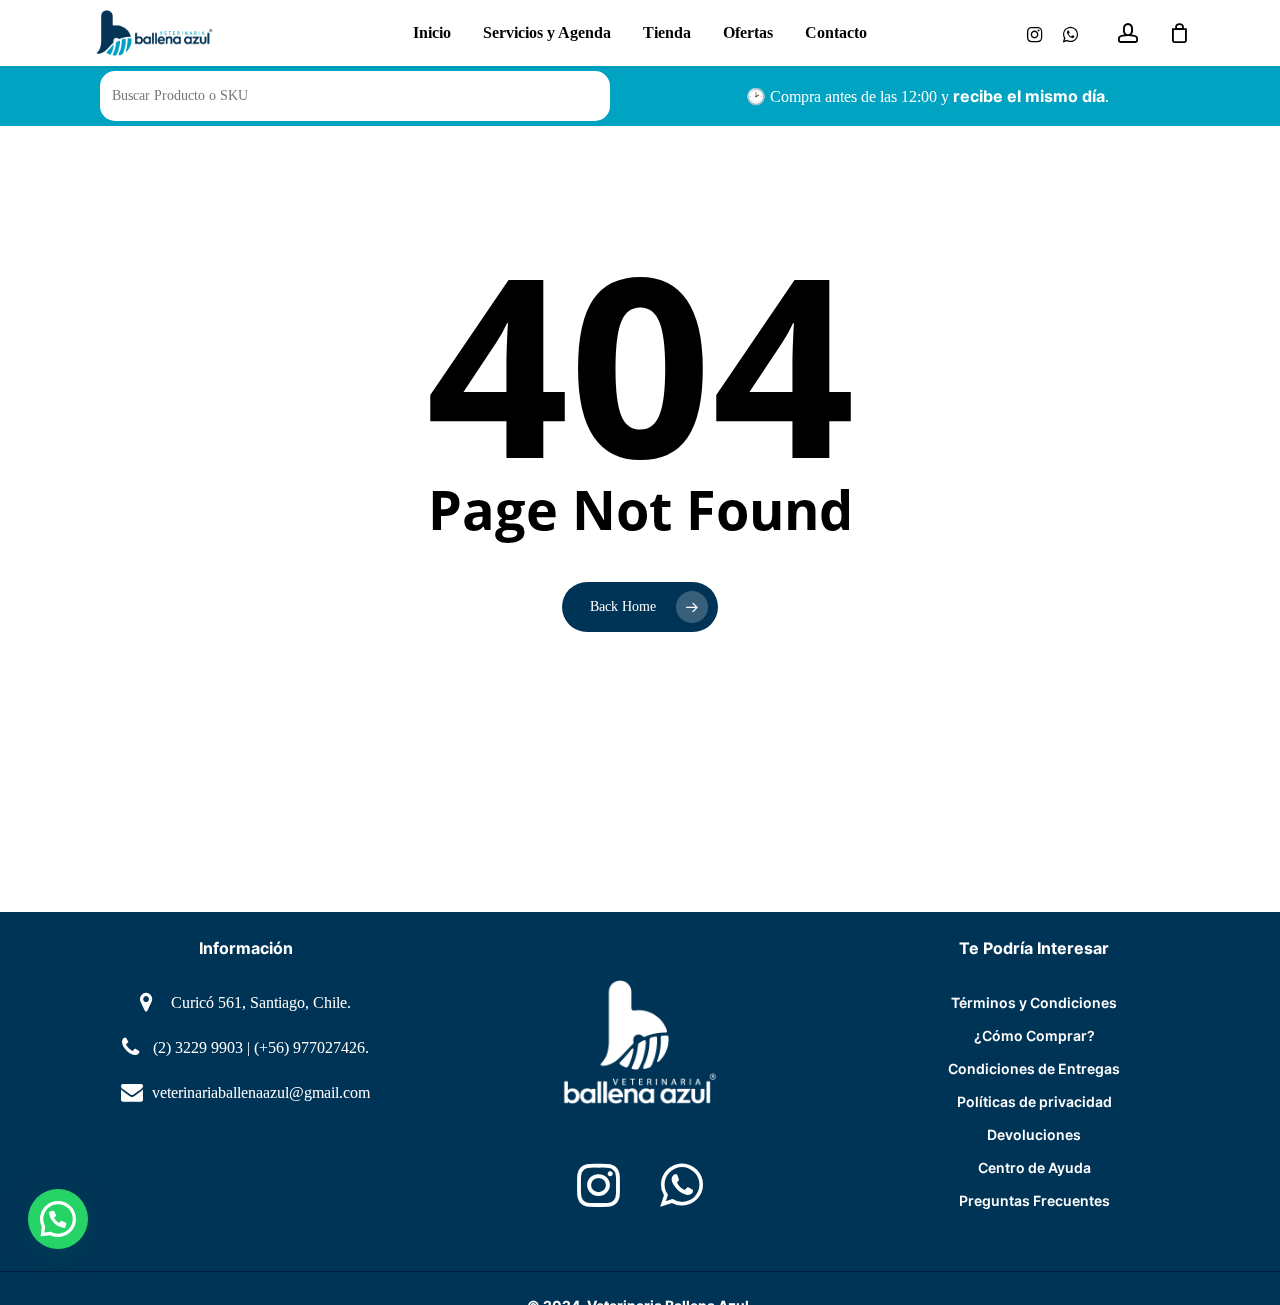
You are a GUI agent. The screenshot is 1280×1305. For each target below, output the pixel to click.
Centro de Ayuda (1034, 1167)
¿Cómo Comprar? (1034, 1035)
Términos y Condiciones (1034, 1002)
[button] (58, 1219)
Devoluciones (1034, 1134)
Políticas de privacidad (1034, 1101)
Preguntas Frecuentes (1034, 1200)
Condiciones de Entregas (1034, 1068)
